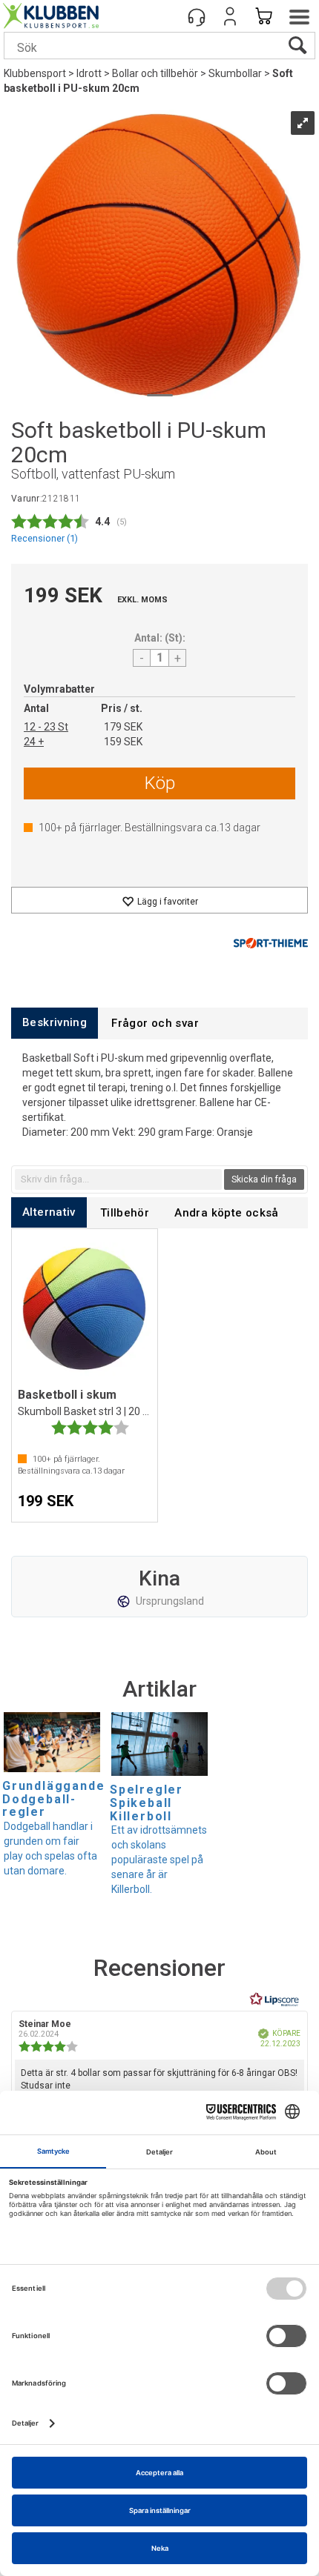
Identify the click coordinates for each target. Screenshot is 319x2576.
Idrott (89, 73)
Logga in (230, 16)
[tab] (55, 1023)
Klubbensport (35, 73)
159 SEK (123, 742)
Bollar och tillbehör (155, 73)
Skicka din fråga (264, 1179)
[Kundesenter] (197, 16)
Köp (160, 783)
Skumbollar (235, 73)
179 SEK (123, 727)
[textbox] (118, 1179)
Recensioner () (45, 538)
